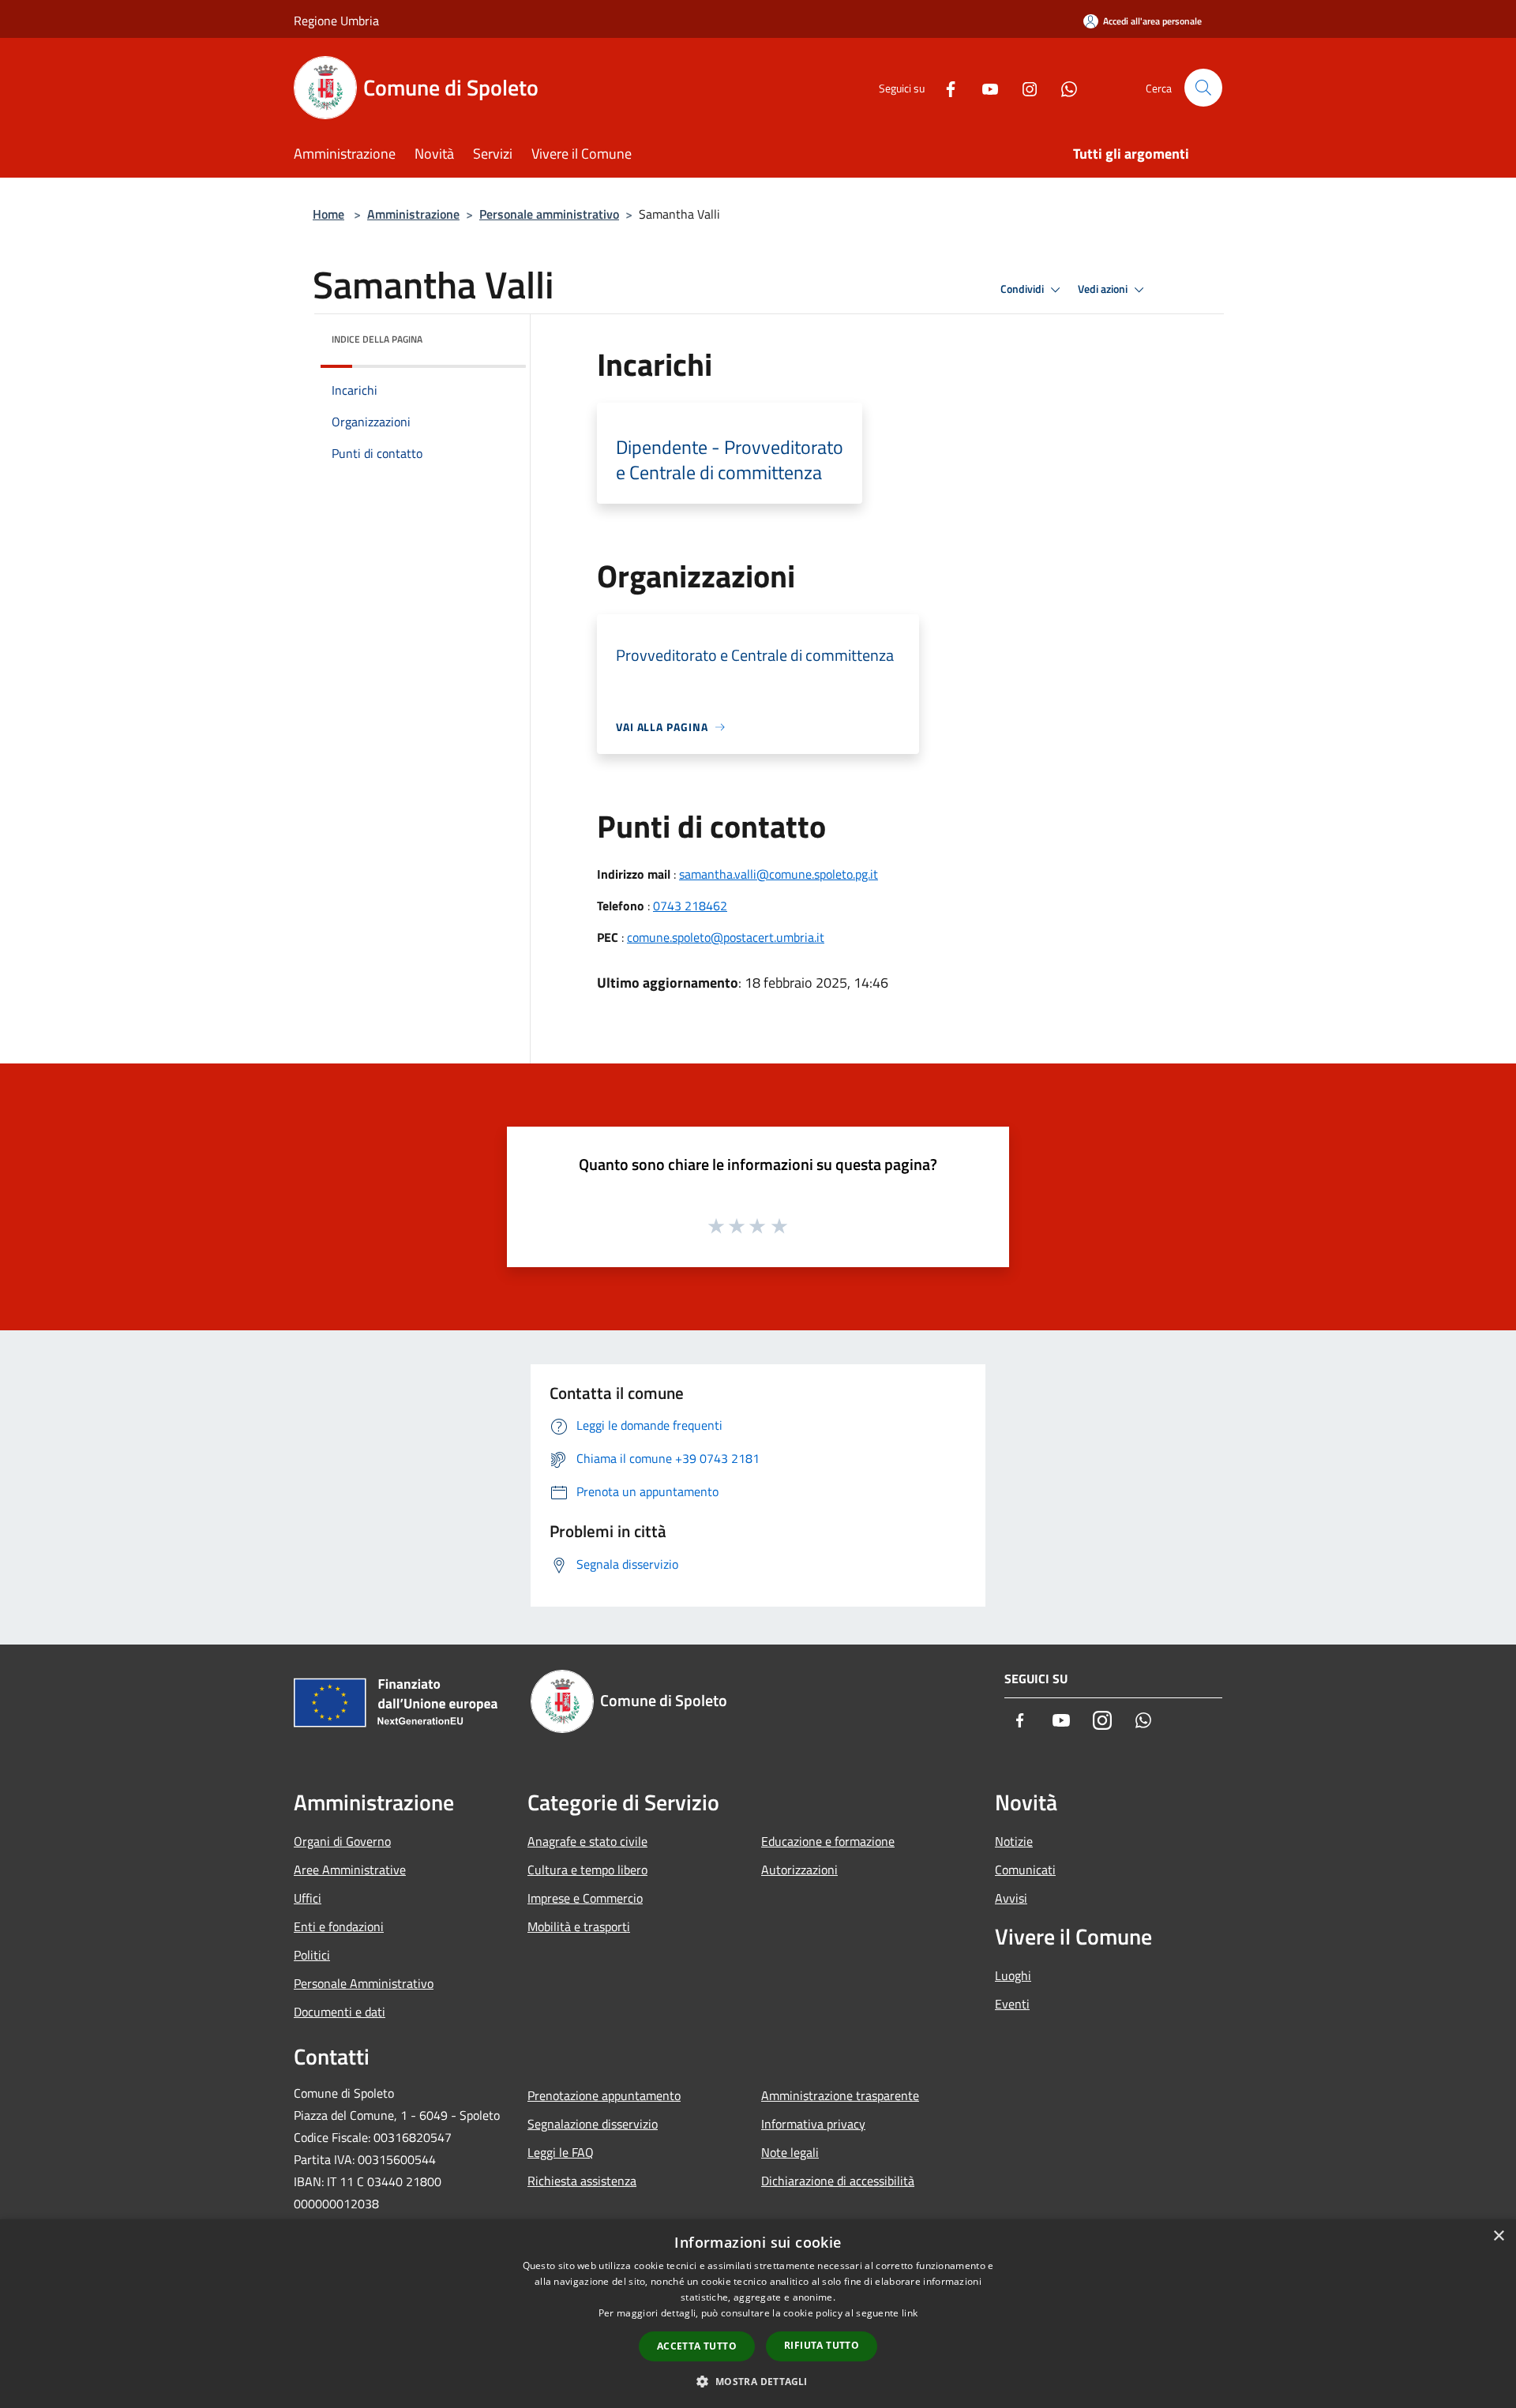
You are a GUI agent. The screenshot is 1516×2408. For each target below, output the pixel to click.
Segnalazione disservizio (593, 2124)
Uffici (308, 1898)
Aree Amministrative (350, 1870)
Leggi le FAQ (561, 2152)
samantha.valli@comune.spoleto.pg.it (779, 874)
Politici (312, 1955)
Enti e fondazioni (339, 1926)
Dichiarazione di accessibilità (838, 2181)
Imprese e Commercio (585, 1898)
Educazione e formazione (828, 1841)
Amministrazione (413, 214)
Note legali (790, 2152)
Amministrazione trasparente (840, 2095)
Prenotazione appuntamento (604, 2095)
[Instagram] (1023, 87)
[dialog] (758, 2314)
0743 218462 (690, 906)
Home (328, 214)
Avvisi (1011, 1898)
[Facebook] (944, 87)
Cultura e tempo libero (587, 1870)
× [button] (1498, 2236)
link (910, 2313)
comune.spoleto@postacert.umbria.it (726, 937)
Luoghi (1013, 1975)
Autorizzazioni (799, 1870)
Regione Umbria (336, 21)
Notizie (1014, 1841)
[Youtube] (984, 87)
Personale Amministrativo (364, 1983)
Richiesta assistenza (582, 2181)
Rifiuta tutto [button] (822, 2345)
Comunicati (1025, 1870)
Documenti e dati (340, 2012)
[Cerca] (1203, 88)
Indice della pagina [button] (377, 339)
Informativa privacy (813, 2124)
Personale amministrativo (549, 214)
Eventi (1012, 2004)
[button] (758, 2381)
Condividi (1023, 289)
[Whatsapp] (1063, 87)
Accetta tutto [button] (697, 2346)
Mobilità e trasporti (579, 1926)
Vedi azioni (1104, 289)
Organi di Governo (342, 1841)
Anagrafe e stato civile (587, 1841)
